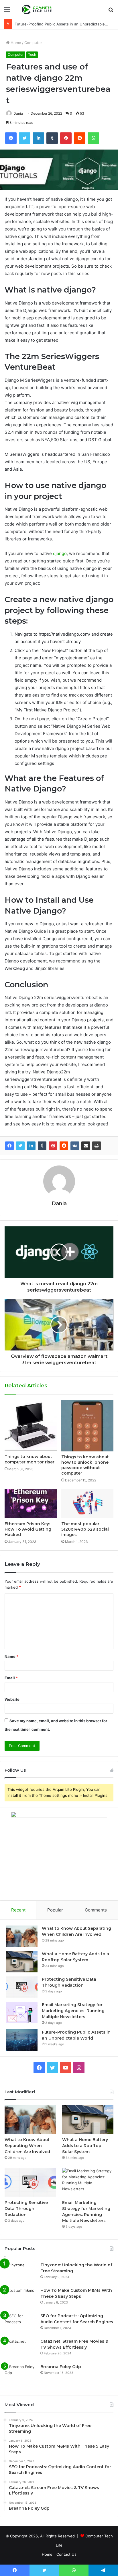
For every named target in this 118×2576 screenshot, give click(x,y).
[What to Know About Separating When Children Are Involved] (22, 1936)
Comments (96, 1910)
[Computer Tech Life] (37, 9)
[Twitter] (20, 1146)
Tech (32, 54)
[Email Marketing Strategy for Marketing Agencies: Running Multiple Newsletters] (22, 2013)
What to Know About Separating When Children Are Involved (27, 2146)
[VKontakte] (75, 1146)
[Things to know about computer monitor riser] (31, 1426)
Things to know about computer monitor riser (29, 1459)
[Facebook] (9, 1146)
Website (12, 1699)
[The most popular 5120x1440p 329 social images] (87, 1504)
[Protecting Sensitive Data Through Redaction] (22, 1987)
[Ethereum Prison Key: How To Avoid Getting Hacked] (31, 1504)
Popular (55, 1910)
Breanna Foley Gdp (61, 2367)
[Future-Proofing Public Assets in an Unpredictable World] (22, 2040)
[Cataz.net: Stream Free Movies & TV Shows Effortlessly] (20, 2349)
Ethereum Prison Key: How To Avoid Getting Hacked (28, 1529)
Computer (33, 43)
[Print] (97, 1146)
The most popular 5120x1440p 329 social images (85, 1529)
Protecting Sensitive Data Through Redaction (26, 2209)
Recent (18, 1910)
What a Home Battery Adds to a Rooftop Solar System (85, 2146)
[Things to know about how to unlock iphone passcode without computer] (87, 1426)
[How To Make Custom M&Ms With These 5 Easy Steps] (20, 2298)
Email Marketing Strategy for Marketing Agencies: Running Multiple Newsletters (73, 2011)
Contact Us (66, 2554)
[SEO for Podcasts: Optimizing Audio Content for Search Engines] (20, 2324)
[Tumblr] (42, 1146)
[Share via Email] (86, 1146)
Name (11, 1656)
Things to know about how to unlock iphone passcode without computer (85, 1465)
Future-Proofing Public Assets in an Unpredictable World (65, 24)
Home (15, 43)
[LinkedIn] (31, 1146)
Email (11, 1678)
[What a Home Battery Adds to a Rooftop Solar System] (22, 1962)
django (60, 553)
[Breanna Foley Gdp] (20, 2375)
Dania (18, 113)
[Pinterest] (53, 1146)
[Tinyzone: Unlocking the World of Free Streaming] (20, 2273)
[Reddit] (64, 1146)
